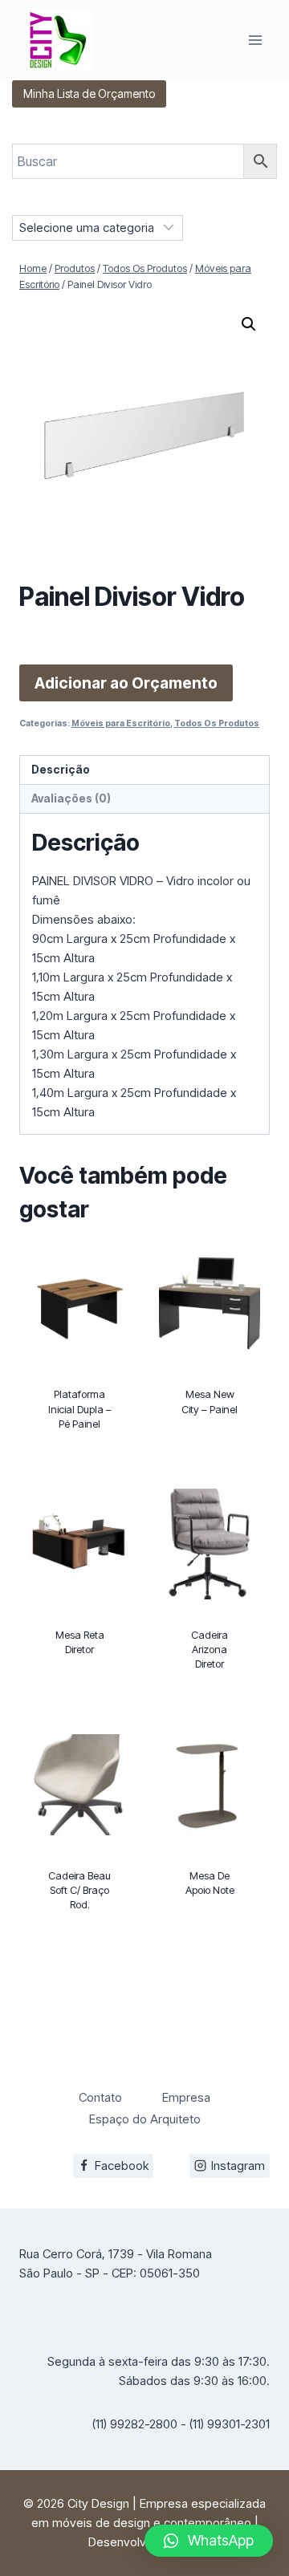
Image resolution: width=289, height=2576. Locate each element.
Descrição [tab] (61, 770)
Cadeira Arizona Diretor (210, 1649)
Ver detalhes (80, 1459)
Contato (100, 2097)
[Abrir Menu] (255, 40)
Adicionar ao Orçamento (126, 683)
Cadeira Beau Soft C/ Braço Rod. (79, 1890)
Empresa (186, 2097)
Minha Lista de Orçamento (89, 93)
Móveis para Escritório (121, 723)
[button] (249, 324)
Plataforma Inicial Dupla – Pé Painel (80, 1408)
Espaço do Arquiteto (145, 2119)
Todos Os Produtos (217, 723)
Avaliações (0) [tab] (71, 798)
